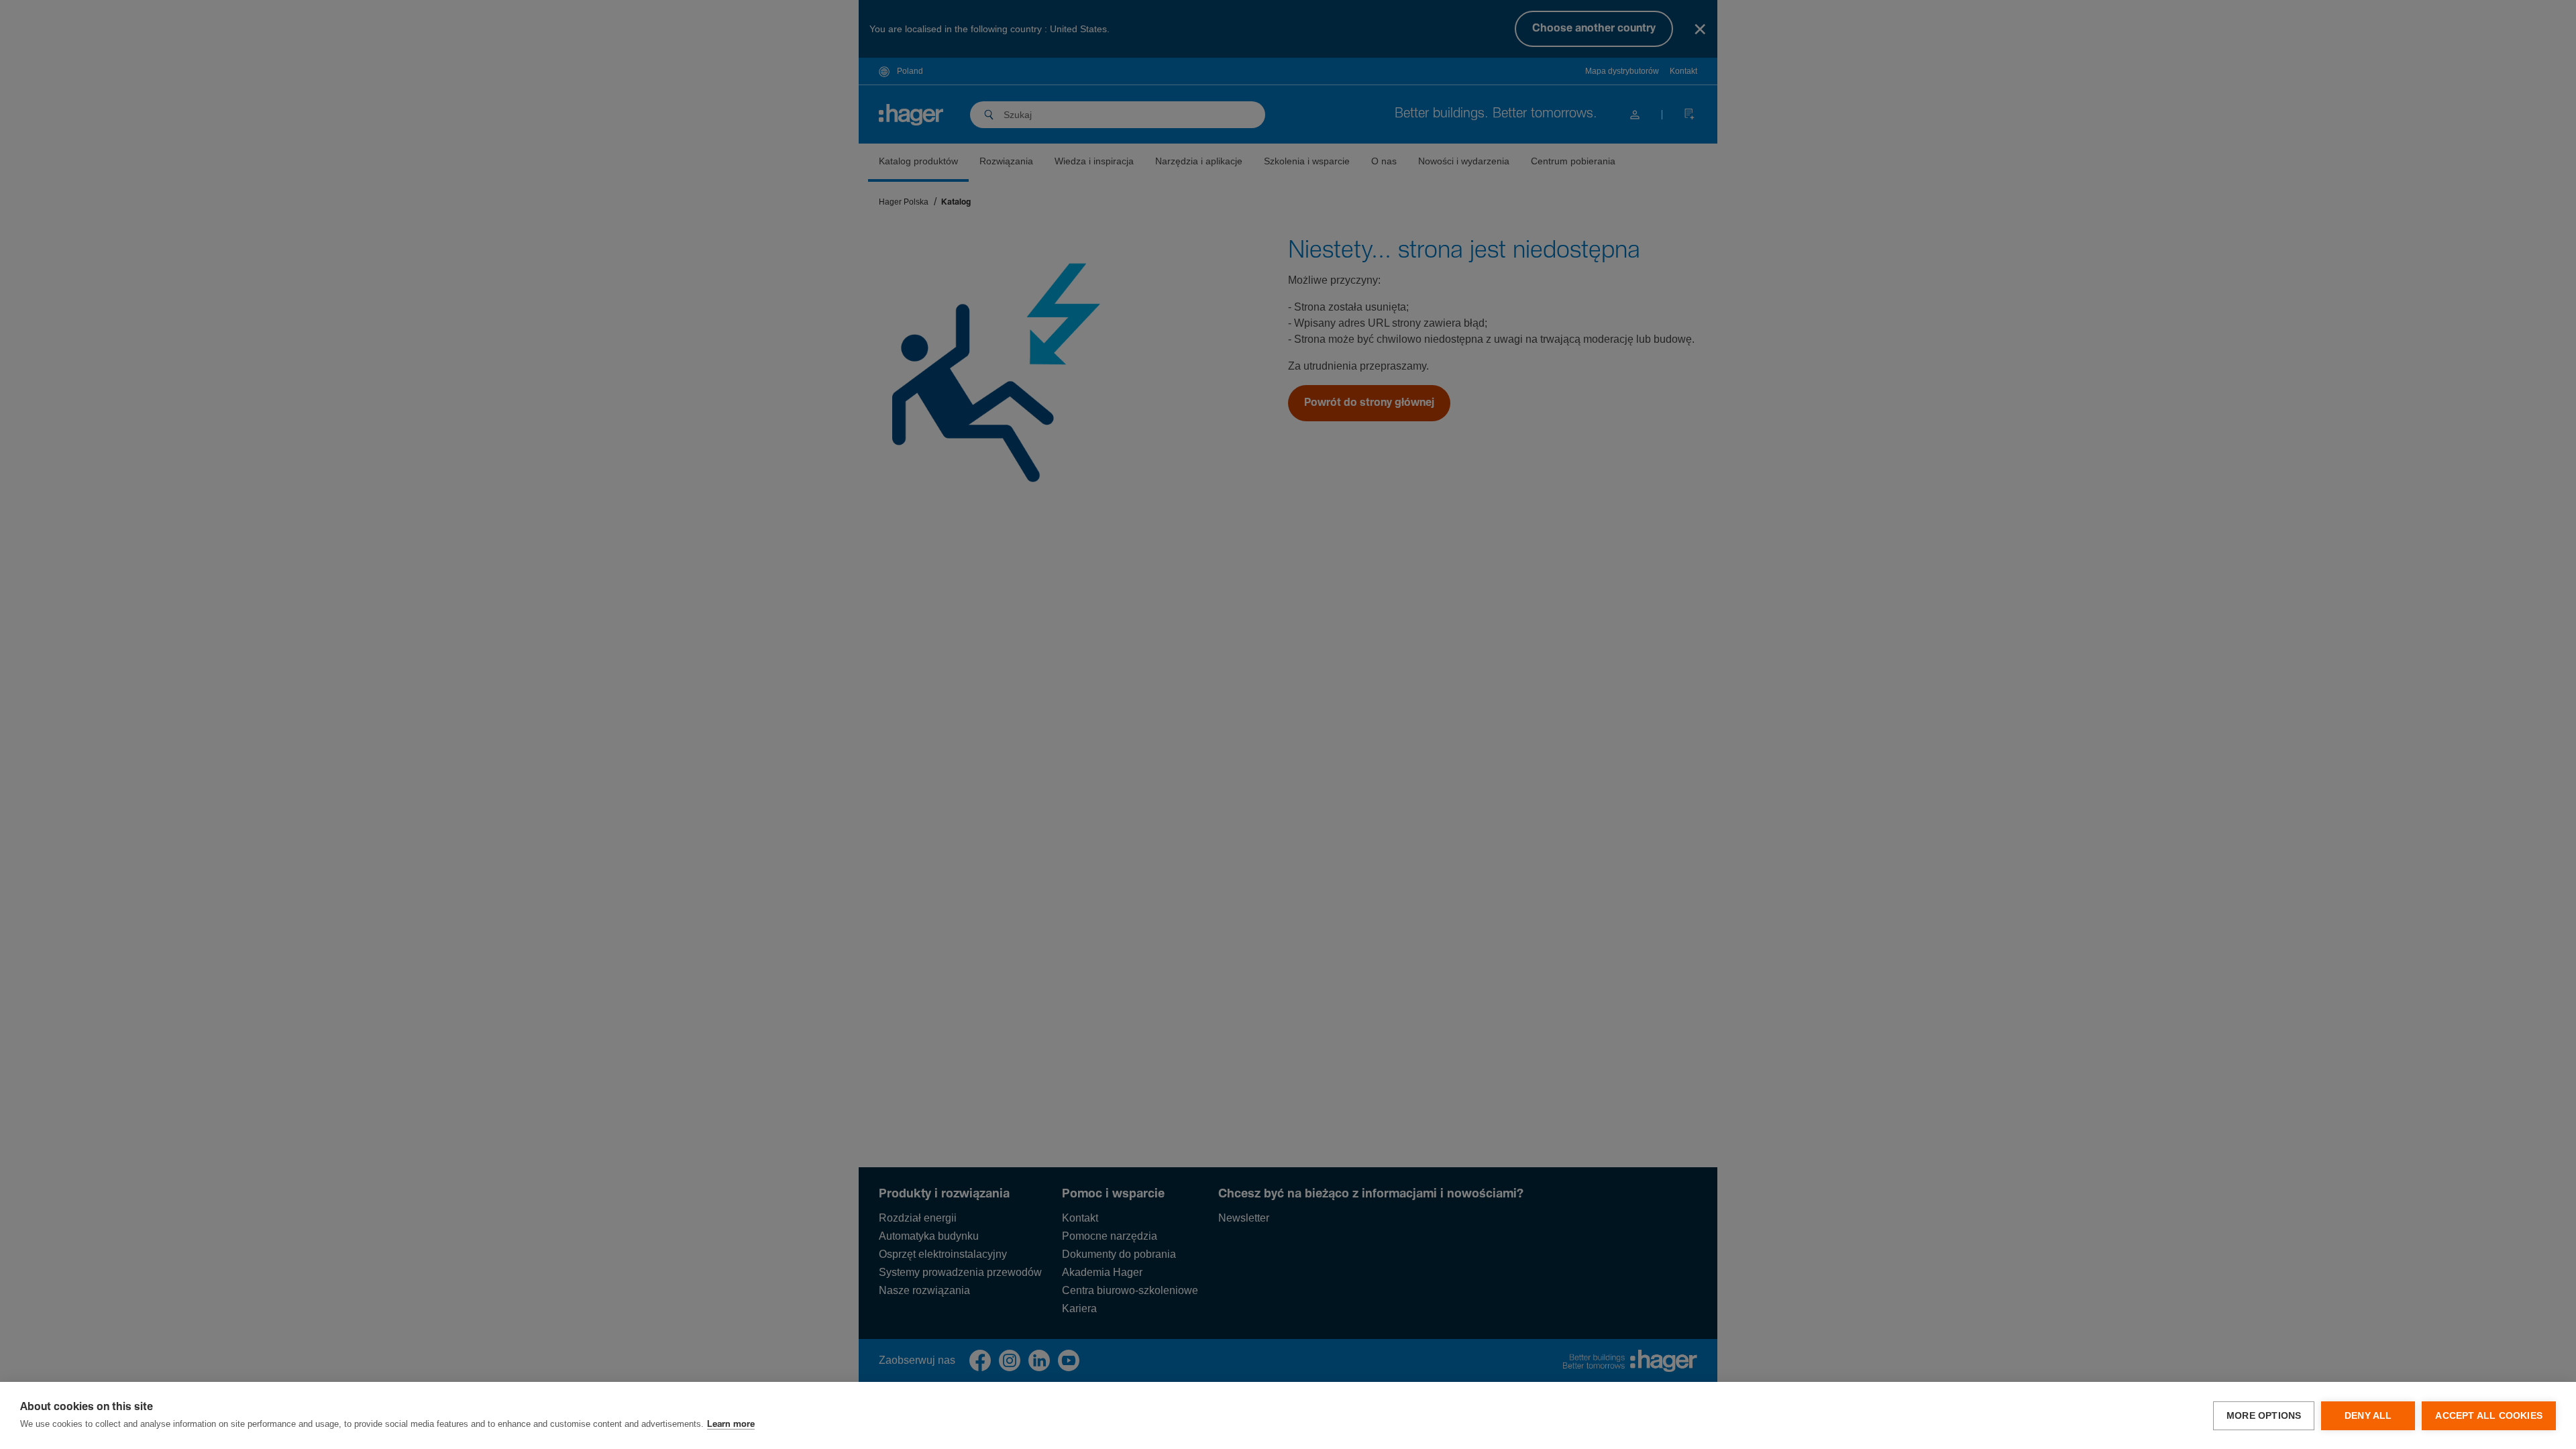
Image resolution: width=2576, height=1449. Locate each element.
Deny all (2368, 1416)
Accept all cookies (2489, 1416)
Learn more (731, 1425)
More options (2264, 1416)
